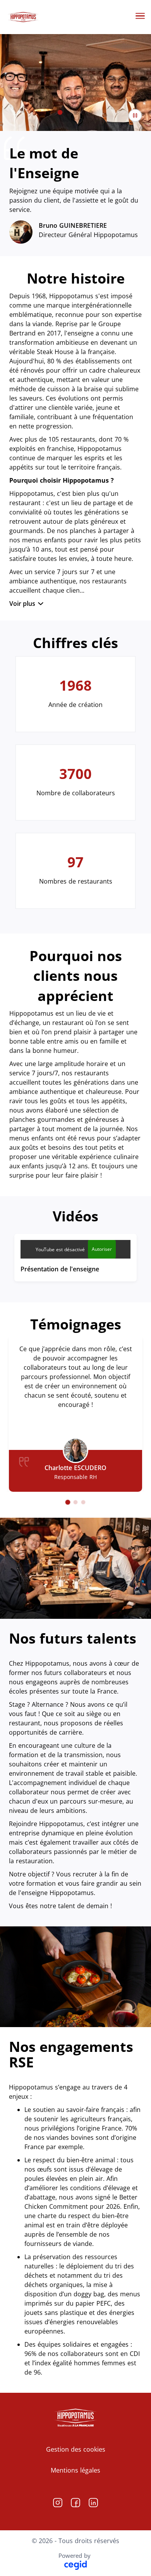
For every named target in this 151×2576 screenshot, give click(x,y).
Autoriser (102, 1249)
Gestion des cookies (76, 2449)
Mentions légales (75, 2470)
